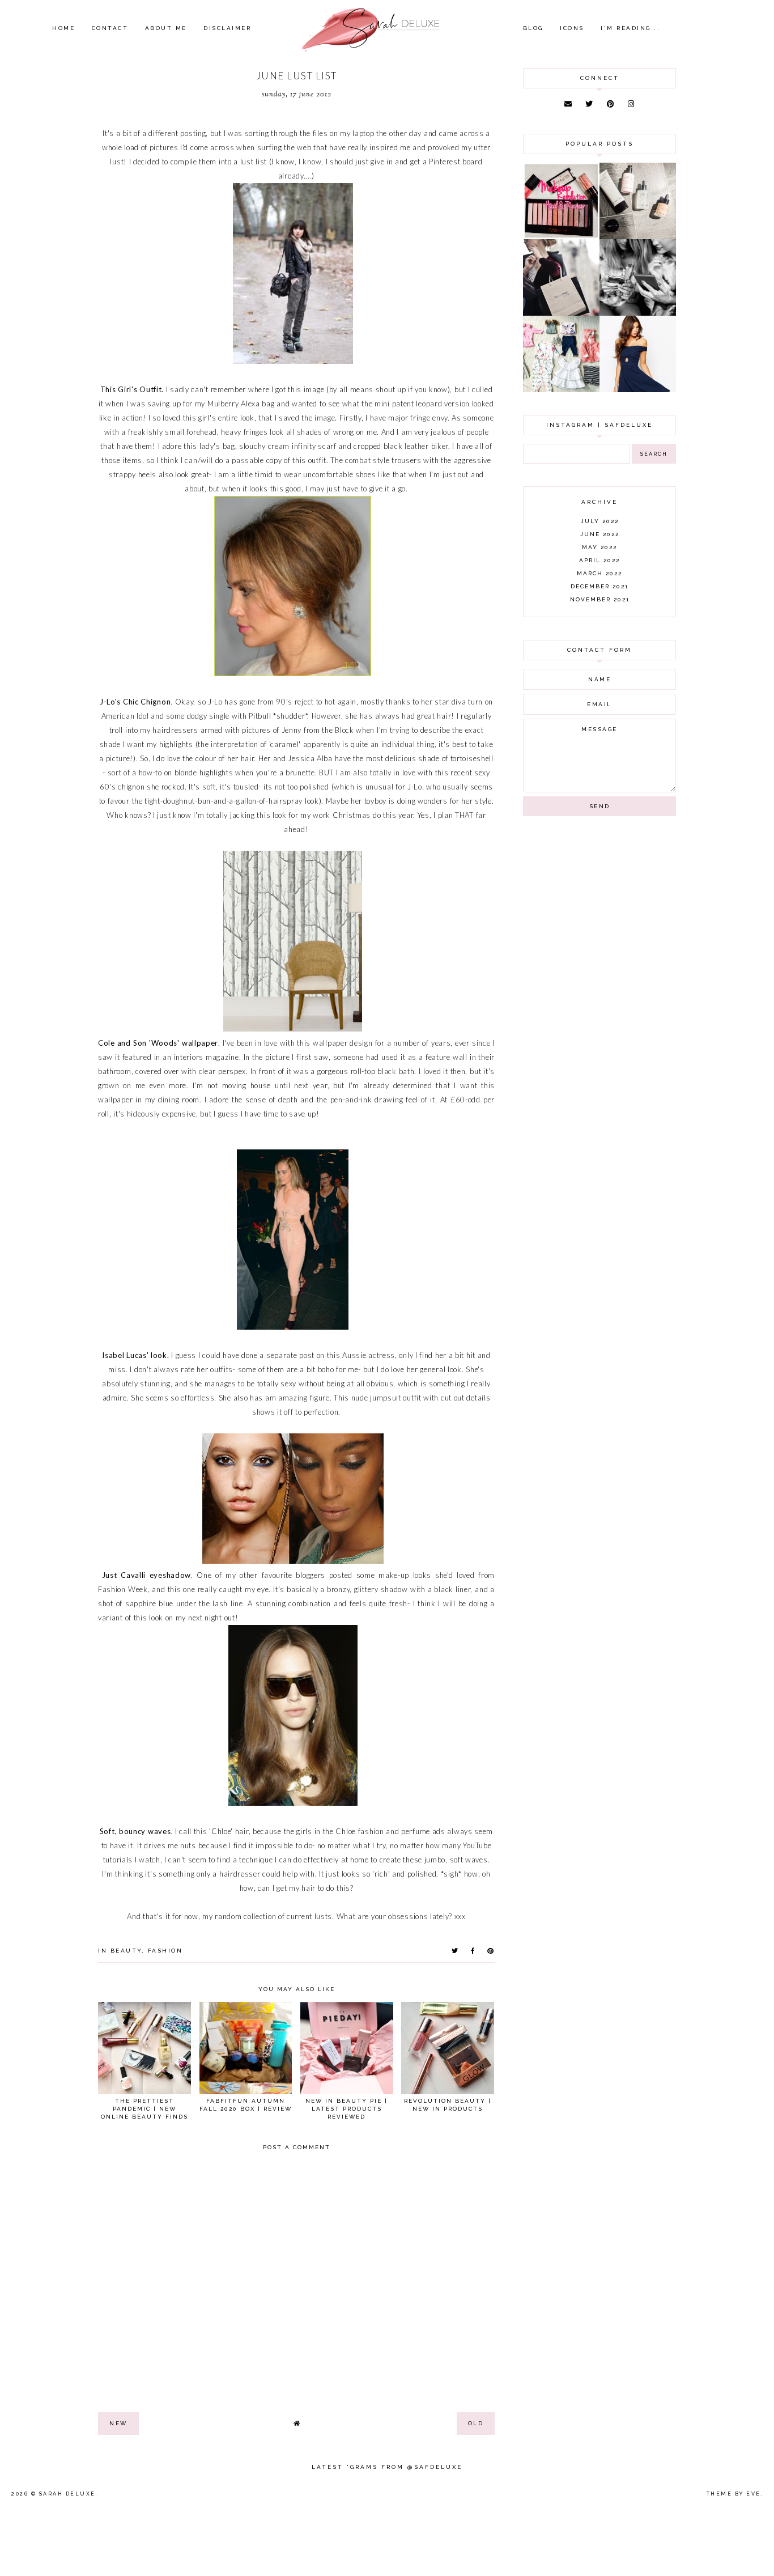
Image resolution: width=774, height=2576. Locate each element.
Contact (110, 28)
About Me (166, 28)
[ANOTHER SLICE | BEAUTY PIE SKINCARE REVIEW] (638, 236)
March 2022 (599, 573)
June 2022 (600, 534)
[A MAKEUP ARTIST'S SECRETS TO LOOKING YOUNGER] (638, 313)
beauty (126, 1951)
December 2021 (599, 586)
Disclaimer (227, 28)
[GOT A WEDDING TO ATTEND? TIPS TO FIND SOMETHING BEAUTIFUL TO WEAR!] (638, 389)
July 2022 (600, 521)
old (476, 2423)
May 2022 (599, 547)
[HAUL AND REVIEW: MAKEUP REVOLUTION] (561, 236)
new (118, 2423)
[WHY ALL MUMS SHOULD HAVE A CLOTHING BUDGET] (561, 313)
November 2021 (600, 599)
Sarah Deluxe (67, 2494)
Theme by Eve (734, 2494)
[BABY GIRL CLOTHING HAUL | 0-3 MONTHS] (561, 389)
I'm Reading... (630, 28)
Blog (533, 28)
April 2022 (599, 560)
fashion (165, 1951)
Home (63, 28)
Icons (572, 28)
